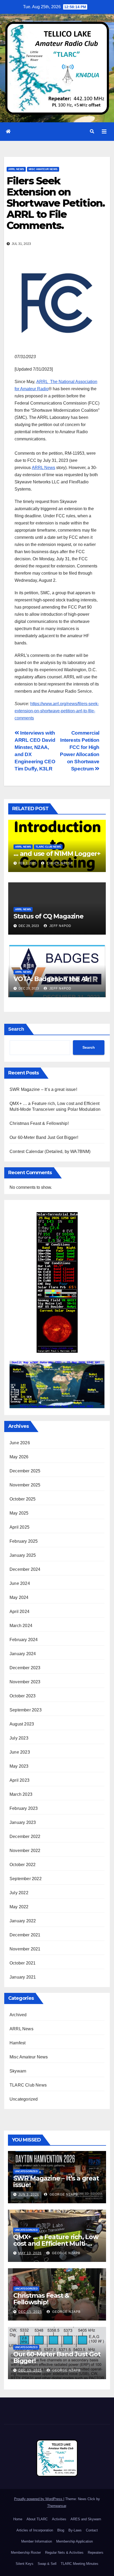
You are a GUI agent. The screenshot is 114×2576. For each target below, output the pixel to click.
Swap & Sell (47, 2564)
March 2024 (21, 1626)
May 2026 (19, 1457)
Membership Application (74, 2541)
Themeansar (57, 2506)
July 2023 (19, 1738)
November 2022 (25, 1851)
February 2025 (24, 1541)
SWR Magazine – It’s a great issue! (43, 1089)
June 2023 (20, 1752)
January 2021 (23, 1977)
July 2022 (19, 1893)
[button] (92, 131)
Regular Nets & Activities (64, 2553)
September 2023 (26, 1710)
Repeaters (96, 2553)
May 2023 (19, 1766)
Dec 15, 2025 (30, 2312)
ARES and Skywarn (86, 2519)
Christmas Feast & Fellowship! (39, 1123)
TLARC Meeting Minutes (80, 2564)
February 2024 (24, 1640)
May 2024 (19, 1597)
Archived (18, 2015)
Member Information (37, 2541)
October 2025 (23, 1499)
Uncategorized (24, 2099)
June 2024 (20, 1583)
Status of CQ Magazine (49, 916)
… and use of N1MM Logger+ (57, 854)
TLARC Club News (48, 847)
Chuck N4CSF (59, 863)
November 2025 (25, 1485)
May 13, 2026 (30, 2253)
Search (16, 1029)
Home (18, 2519)
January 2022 (23, 1921)
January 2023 (23, 1822)
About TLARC (37, 2519)
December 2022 (25, 1836)
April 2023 (19, 1780)
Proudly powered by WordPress (39, 2499)
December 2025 (25, 1471)
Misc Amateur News (43, 169)
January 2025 (23, 1555)
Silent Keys (25, 2564)
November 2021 (25, 1949)
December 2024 (25, 1569)
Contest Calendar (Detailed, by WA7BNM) (50, 1152)
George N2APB (63, 2195)
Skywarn (18, 2071)
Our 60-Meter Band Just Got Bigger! (44, 1137)
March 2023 (21, 1794)
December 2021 (25, 1935)
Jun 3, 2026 (29, 2195)
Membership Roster (26, 2553)
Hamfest (17, 2043)
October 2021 (23, 1963)
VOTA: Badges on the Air (52, 979)
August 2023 (22, 1724)
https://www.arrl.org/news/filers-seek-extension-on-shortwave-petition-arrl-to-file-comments (57, 711)
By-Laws (75, 2530)
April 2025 (19, 1527)
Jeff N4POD (60, 926)
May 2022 (19, 1907)
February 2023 (24, 1808)
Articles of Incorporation (35, 2530)
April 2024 (19, 1612)
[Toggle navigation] (104, 132)
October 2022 (23, 1865)
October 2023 (23, 1696)
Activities (59, 2519)
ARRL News (16, 169)
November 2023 (25, 1682)
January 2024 (23, 1654)
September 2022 (26, 1879)
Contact (92, 2530)
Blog (61, 2530)
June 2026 (20, 1443)
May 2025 (19, 1513)
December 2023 (25, 1668)
